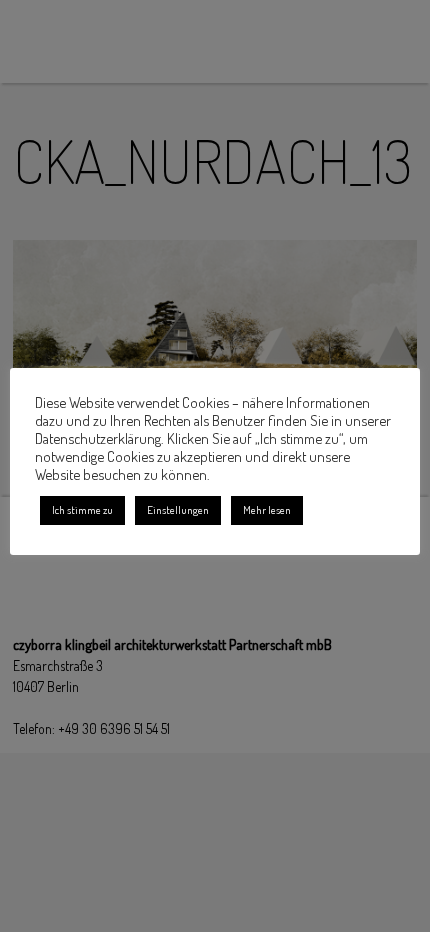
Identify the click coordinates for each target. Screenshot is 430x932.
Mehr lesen (267, 510)
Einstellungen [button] (178, 510)
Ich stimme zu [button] (82, 510)
